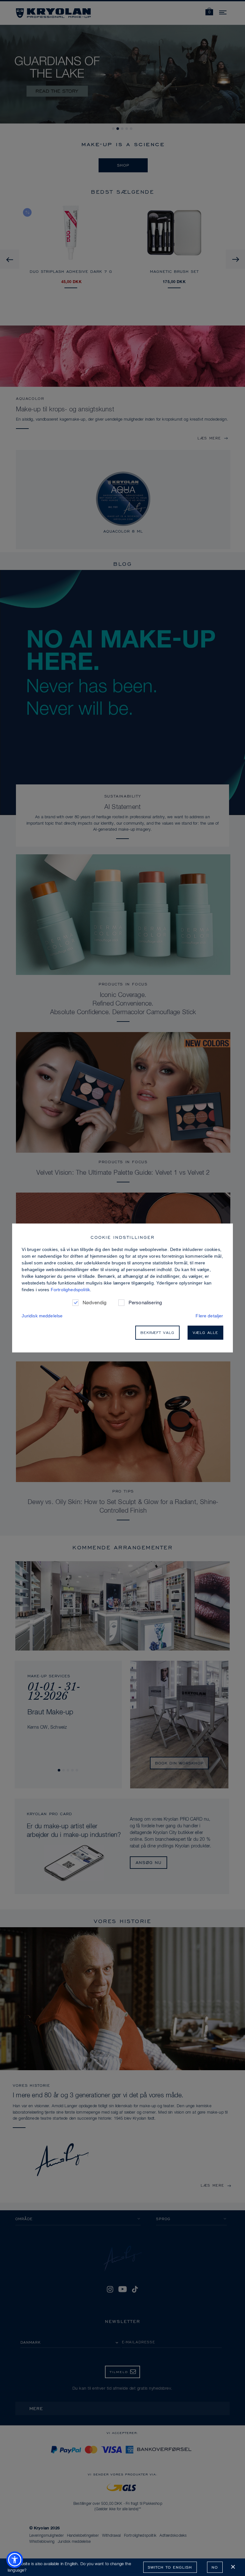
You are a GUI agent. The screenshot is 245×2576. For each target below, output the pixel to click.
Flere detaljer (209, 1316)
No (215, 2567)
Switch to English (170, 2567)
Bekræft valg (157, 1333)
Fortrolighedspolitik (70, 1290)
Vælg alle (205, 1333)
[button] (15, 2560)
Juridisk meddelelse (42, 1316)
